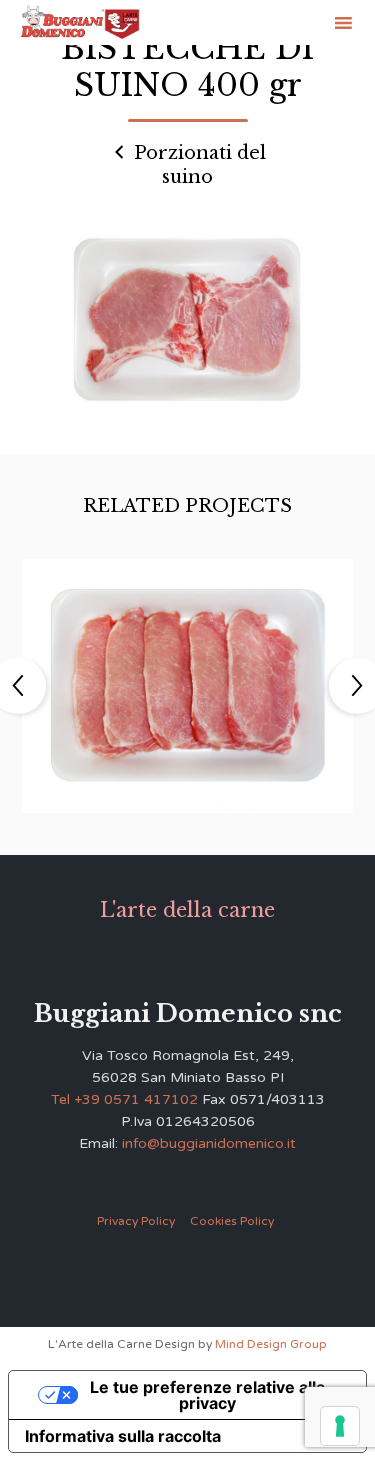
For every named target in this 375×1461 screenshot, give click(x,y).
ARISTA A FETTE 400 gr (188, 670)
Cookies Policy (232, 1221)
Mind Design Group (271, 1344)
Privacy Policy (136, 1221)
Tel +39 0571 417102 (124, 1099)
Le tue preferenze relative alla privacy (207, 1395)
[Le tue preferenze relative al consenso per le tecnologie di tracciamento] (340, 1426)
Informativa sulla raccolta (123, 1436)
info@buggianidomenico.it (209, 1143)
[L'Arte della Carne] (80, 23)
